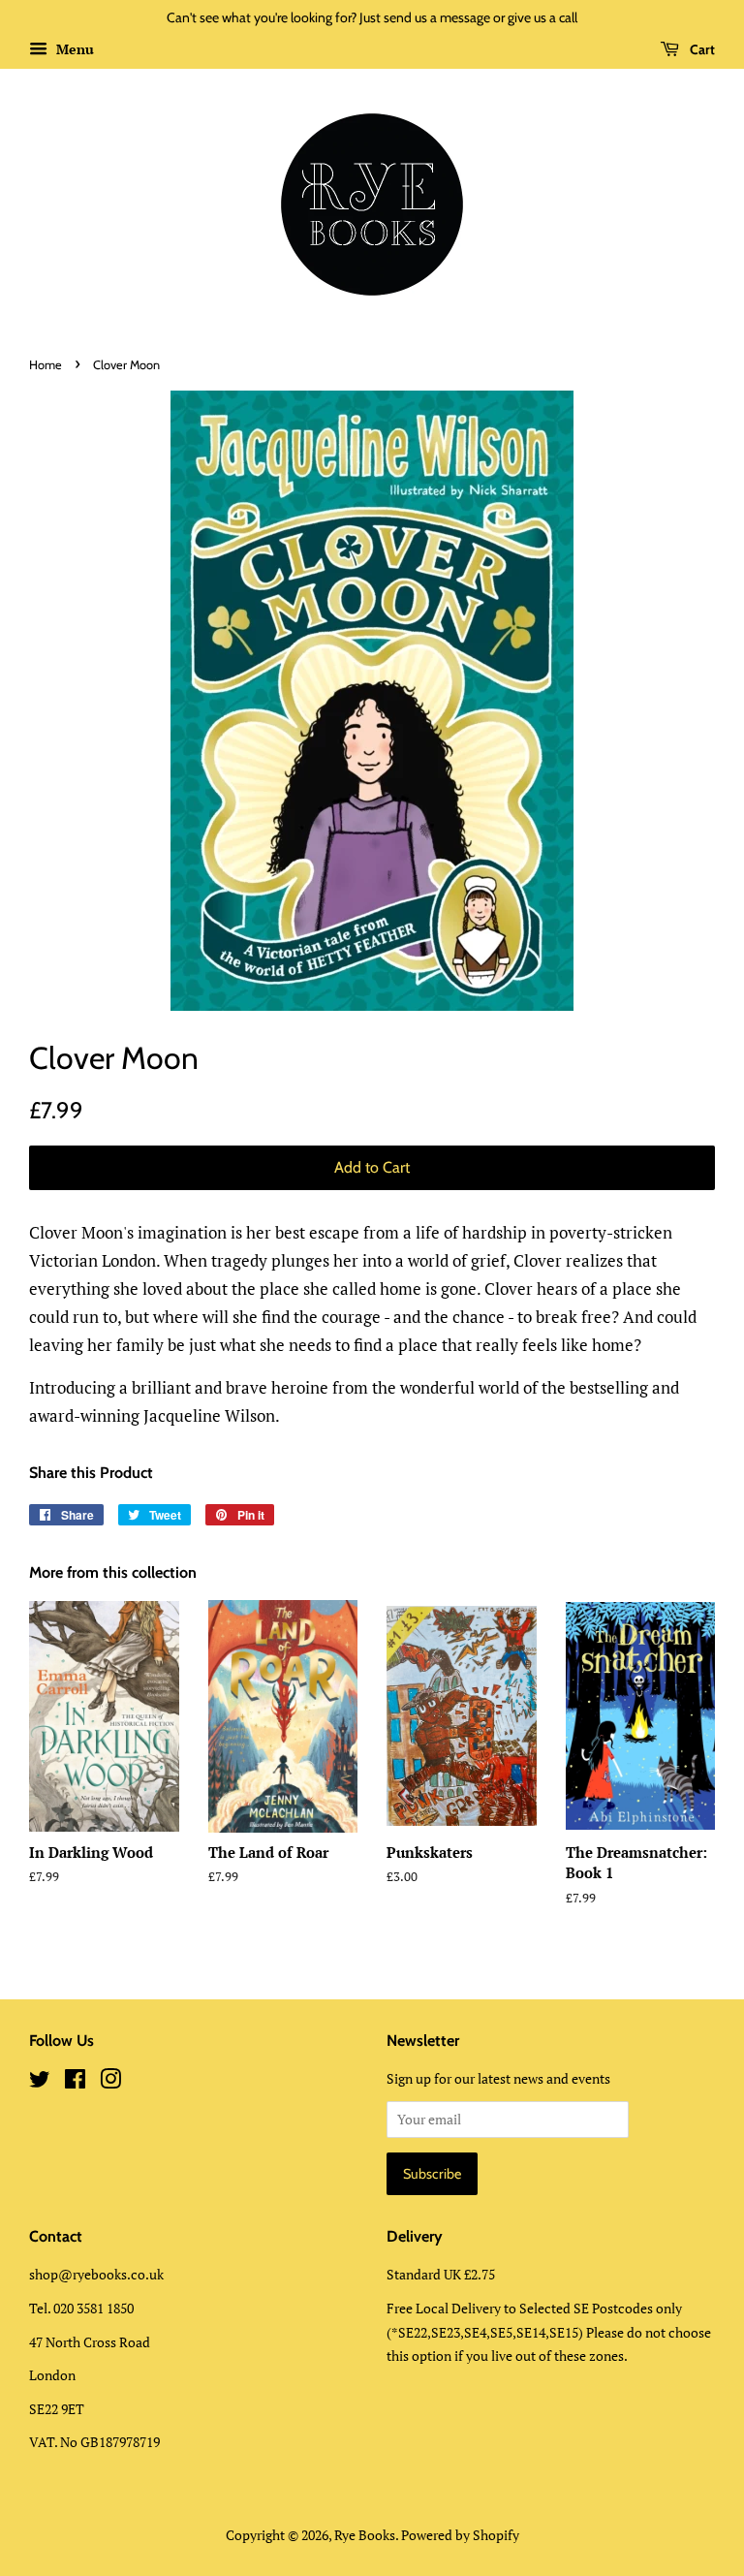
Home (46, 365)
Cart (701, 49)
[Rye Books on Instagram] (110, 2082)
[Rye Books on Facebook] (75, 2082)
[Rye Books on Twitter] (40, 2082)
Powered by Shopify (460, 2535)
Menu (73, 49)
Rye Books (365, 2535)
